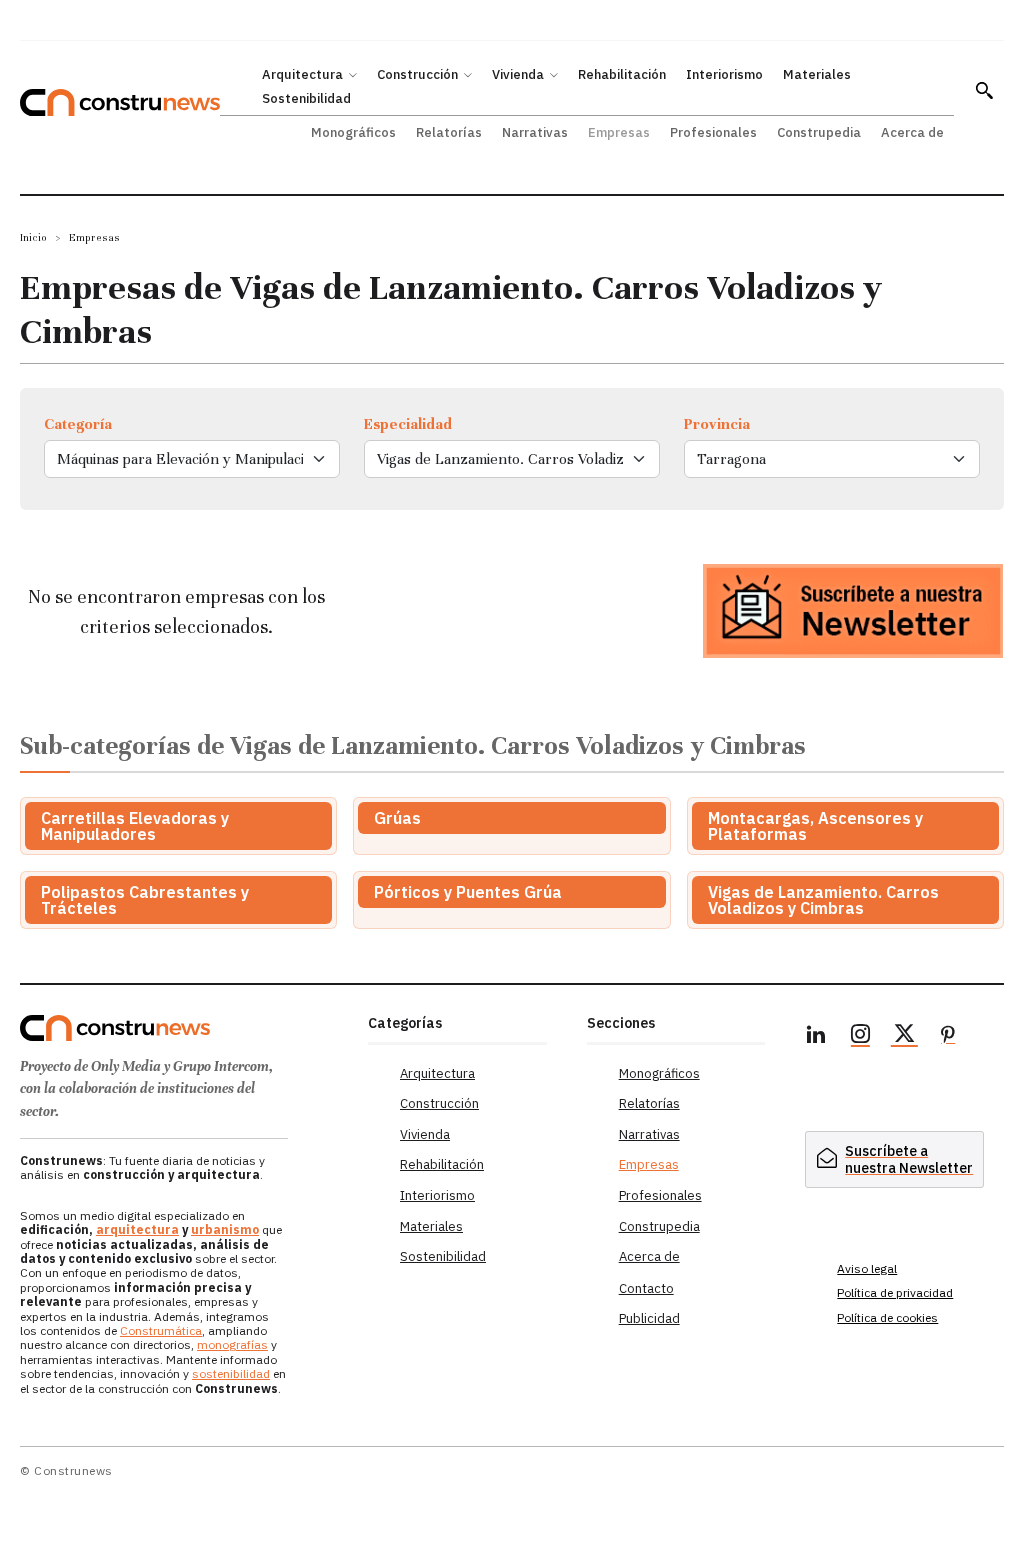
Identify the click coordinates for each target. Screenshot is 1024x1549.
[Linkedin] (816, 1037)
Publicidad (649, 1318)
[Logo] (184, 1028)
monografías (232, 1344)
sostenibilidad (231, 1373)
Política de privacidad (895, 1292)
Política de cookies (887, 1317)
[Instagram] (860, 1037)
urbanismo (225, 1229)
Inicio (33, 237)
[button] (984, 90)
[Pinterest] (948, 1037)
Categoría (78, 424)
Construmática (161, 1330)
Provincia (717, 424)
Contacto (646, 1288)
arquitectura (137, 1229)
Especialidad (408, 424)
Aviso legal (867, 1268)
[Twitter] (904, 1037)
